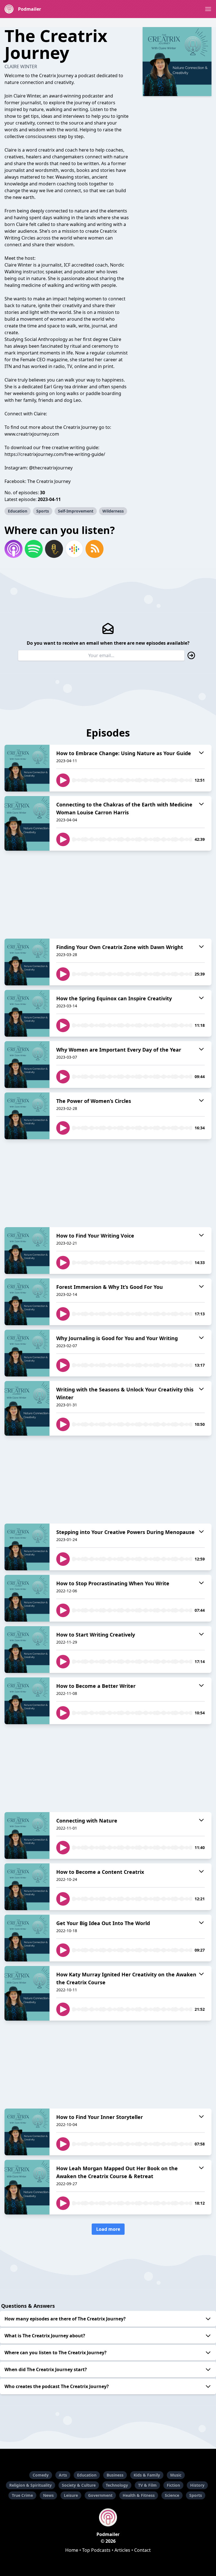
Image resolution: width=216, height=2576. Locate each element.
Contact (142, 2550)
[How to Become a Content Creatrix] (27, 1887)
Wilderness (113, 511)
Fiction (173, 2485)
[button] (208, 9)
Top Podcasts (96, 2550)
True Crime (22, 2495)
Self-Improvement (76, 511)
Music (176, 2475)
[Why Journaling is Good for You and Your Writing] (27, 1353)
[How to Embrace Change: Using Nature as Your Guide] (27, 768)
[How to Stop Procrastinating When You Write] (27, 1598)
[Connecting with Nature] (27, 1835)
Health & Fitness (139, 2495)
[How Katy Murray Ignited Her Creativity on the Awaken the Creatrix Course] (27, 1993)
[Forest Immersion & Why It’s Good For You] (27, 1302)
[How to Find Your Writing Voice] (27, 1251)
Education (18, 511)
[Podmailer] (108, 2517)
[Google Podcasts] (74, 549)
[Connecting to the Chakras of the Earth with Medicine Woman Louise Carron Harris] (27, 823)
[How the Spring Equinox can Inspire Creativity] (27, 1013)
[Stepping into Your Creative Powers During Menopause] (27, 1547)
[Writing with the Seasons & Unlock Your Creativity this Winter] (27, 1408)
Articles (122, 2550)
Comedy (41, 2475)
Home (72, 2550)
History (197, 2485)
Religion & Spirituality (31, 2485)
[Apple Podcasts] (13, 549)
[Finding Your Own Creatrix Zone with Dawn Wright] (27, 962)
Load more (108, 2229)
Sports (43, 511)
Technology (117, 2485)
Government (100, 2495)
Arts (63, 2475)
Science (172, 2495)
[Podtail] (54, 549)
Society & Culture (79, 2485)
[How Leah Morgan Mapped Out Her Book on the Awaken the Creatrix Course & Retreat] (27, 2187)
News (48, 2495)
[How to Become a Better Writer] (27, 1701)
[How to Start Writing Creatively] (27, 1650)
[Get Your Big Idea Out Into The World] (27, 1938)
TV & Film (147, 2485)
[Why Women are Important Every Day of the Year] (27, 1065)
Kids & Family (147, 2475)
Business (115, 2475)
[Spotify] (34, 549)
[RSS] (94, 549)
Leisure (71, 2495)
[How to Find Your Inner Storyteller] (27, 2132)
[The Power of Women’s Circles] (27, 1116)
